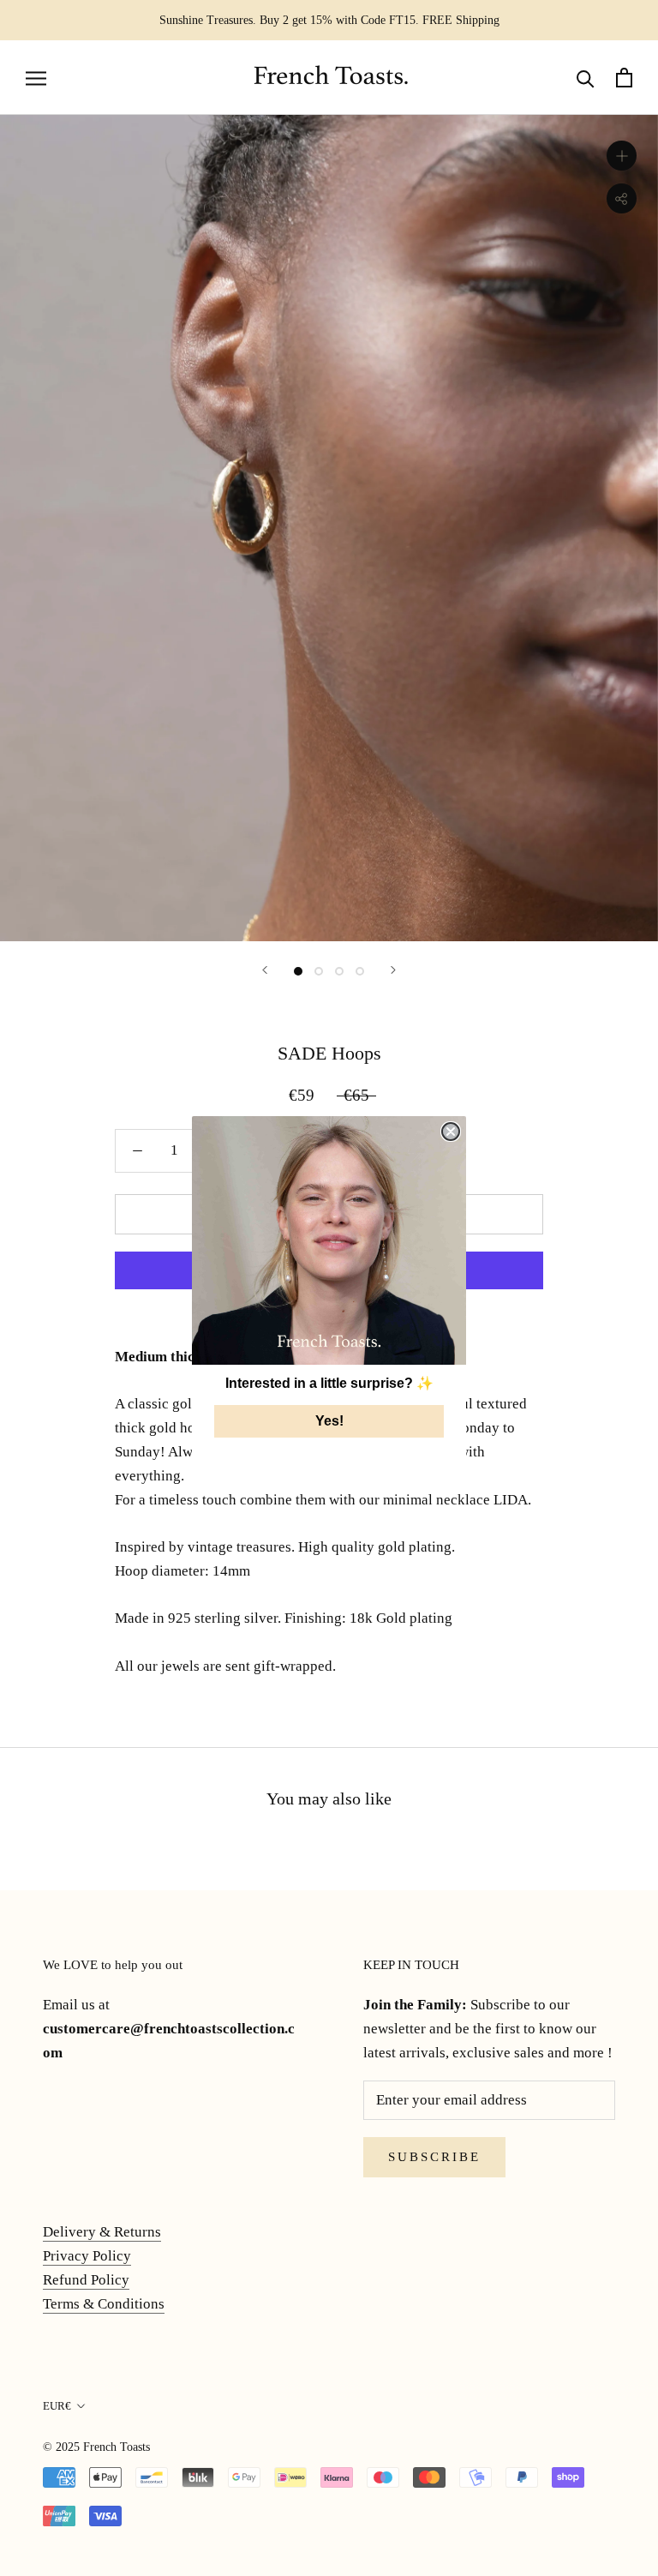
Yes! (329, 1421)
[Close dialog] (451, 1132)
